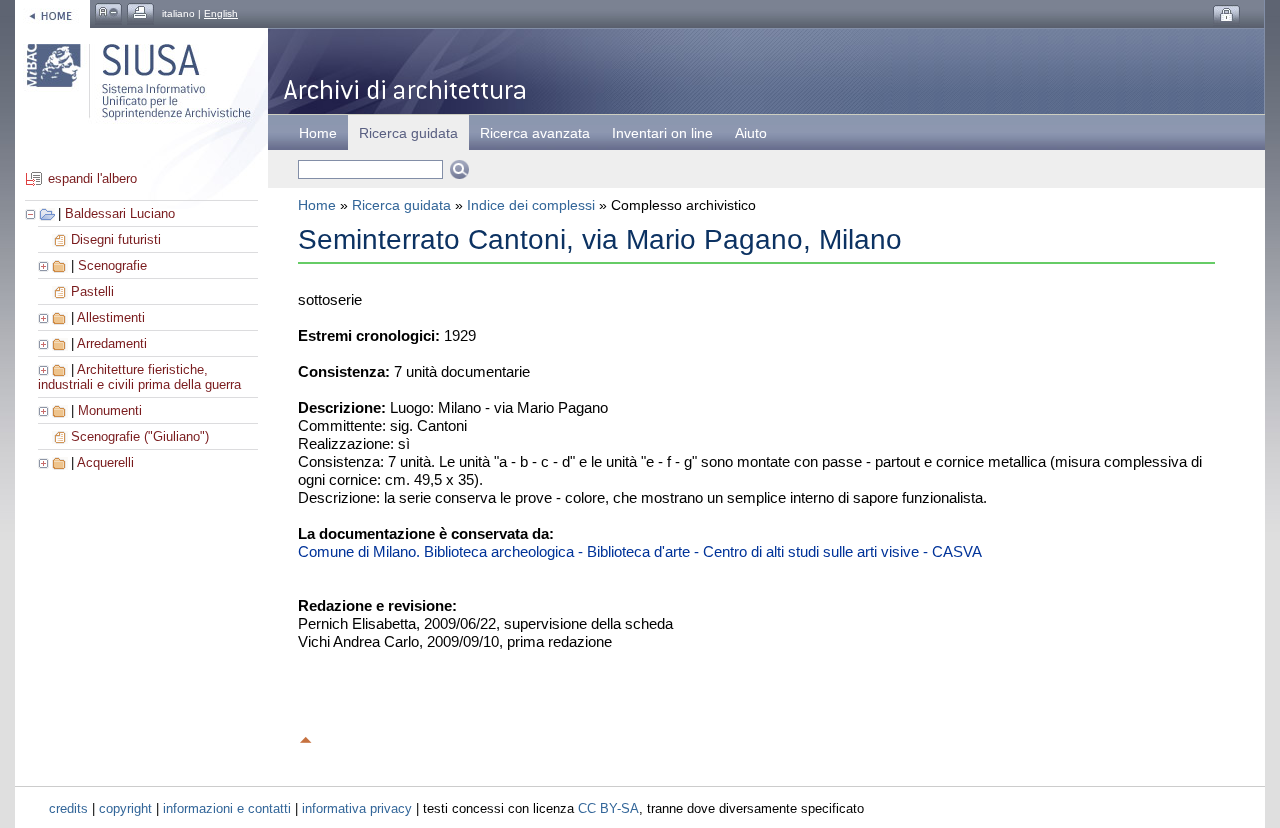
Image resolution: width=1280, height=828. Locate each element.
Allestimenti (111, 317)
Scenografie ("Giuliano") (140, 436)
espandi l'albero (92, 178)
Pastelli (92, 291)
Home (318, 133)
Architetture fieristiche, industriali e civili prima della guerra (139, 377)
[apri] (45, 265)
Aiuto (751, 133)
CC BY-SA (608, 808)
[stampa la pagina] (140, 13)
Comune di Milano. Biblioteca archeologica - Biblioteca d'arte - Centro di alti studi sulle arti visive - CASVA (640, 551)
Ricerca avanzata (535, 133)
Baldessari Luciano (120, 213)
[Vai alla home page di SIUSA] (52, 13)
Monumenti (110, 410)
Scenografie (112, 265)
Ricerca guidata (401, 205)
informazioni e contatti (227, 808)
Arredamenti (112, 343)
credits (68, 808)
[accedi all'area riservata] (1226, 15)
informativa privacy (357, 808)
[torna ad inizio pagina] (306, 737)
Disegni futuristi (116, 239)
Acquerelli (105, 462)
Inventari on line (662, 133)
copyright (125, 808)
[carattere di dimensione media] (108, 13)
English (221, 13)
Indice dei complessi (531, 205)
